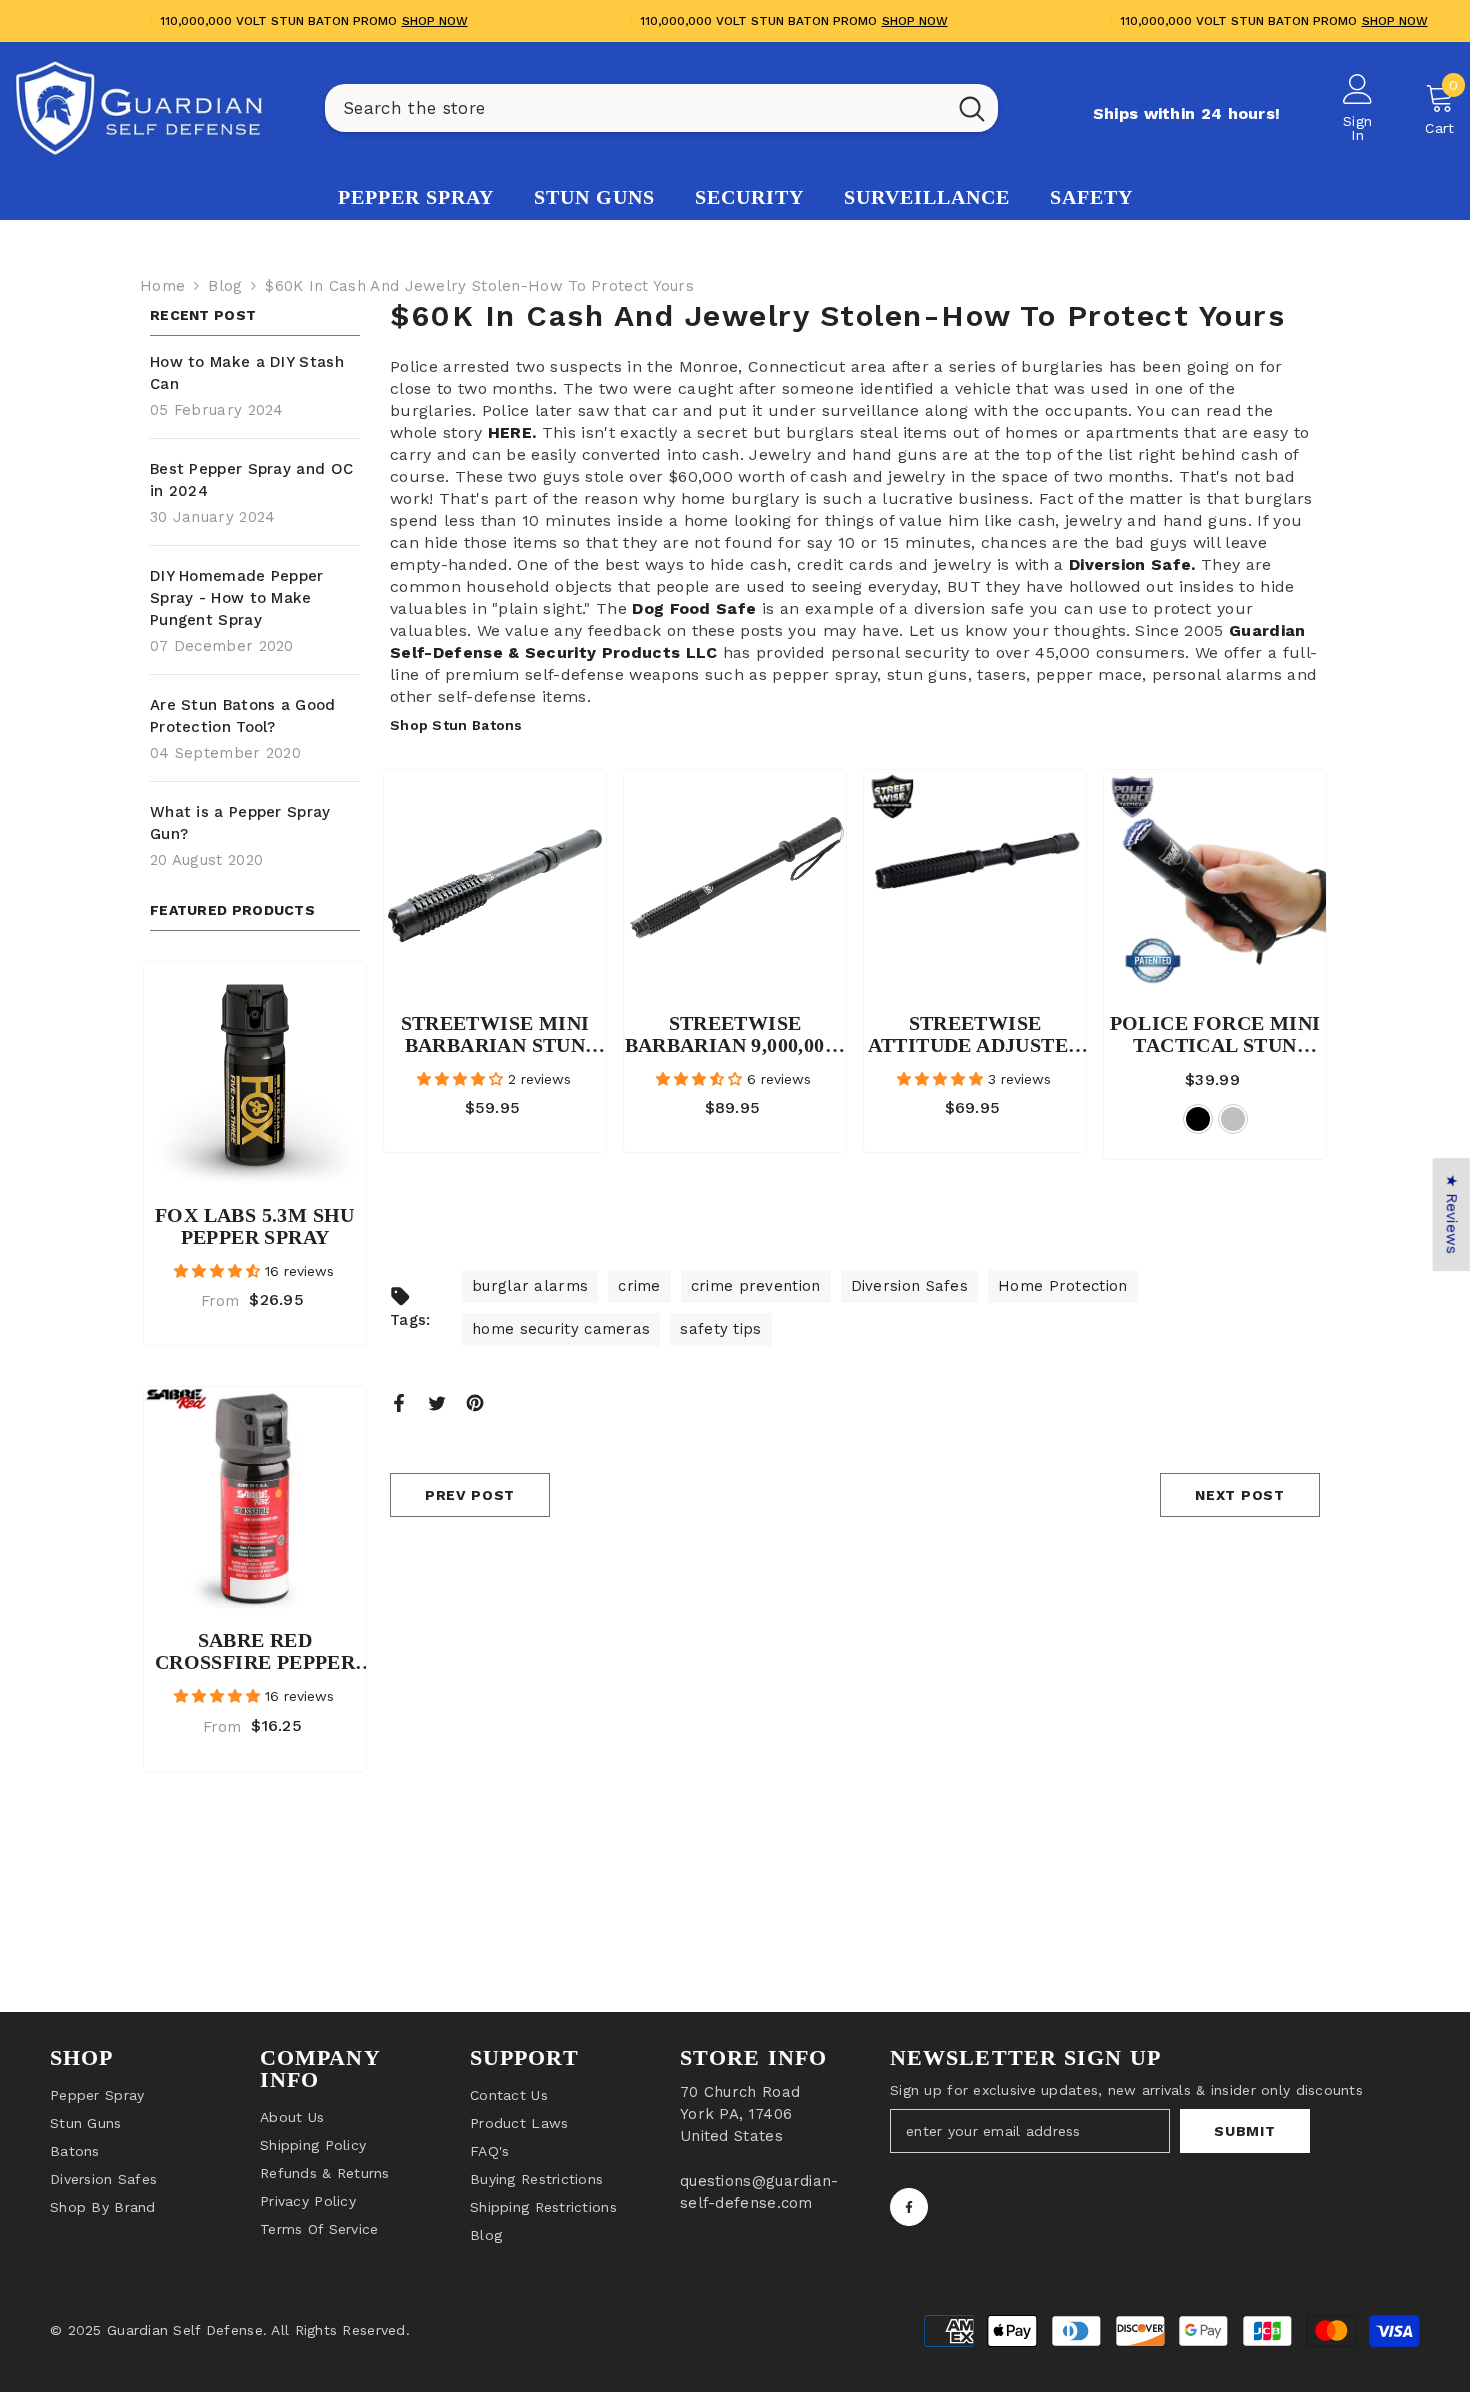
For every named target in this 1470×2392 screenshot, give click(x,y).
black (1198, 1119)
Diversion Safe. (1132, 564)
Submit (1244, 2131)
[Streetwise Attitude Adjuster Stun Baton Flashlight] (975, 881)
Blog (225, 286)
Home (162, 286)
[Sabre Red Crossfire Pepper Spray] (255, 1498)
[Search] (661, 108)
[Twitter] (437, 1402)
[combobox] (635, 108)
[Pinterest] (475, 1402)
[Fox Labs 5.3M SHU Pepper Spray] (255, 1073)
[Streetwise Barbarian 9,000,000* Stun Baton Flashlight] (735, 881)
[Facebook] (399, 1402)
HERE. (515, 432)
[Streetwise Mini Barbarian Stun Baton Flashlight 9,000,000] (495, 881)
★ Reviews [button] (1452, 1214)
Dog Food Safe (696, 608)
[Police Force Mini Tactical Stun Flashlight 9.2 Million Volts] (1215, 881)
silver (1233, 1119)
